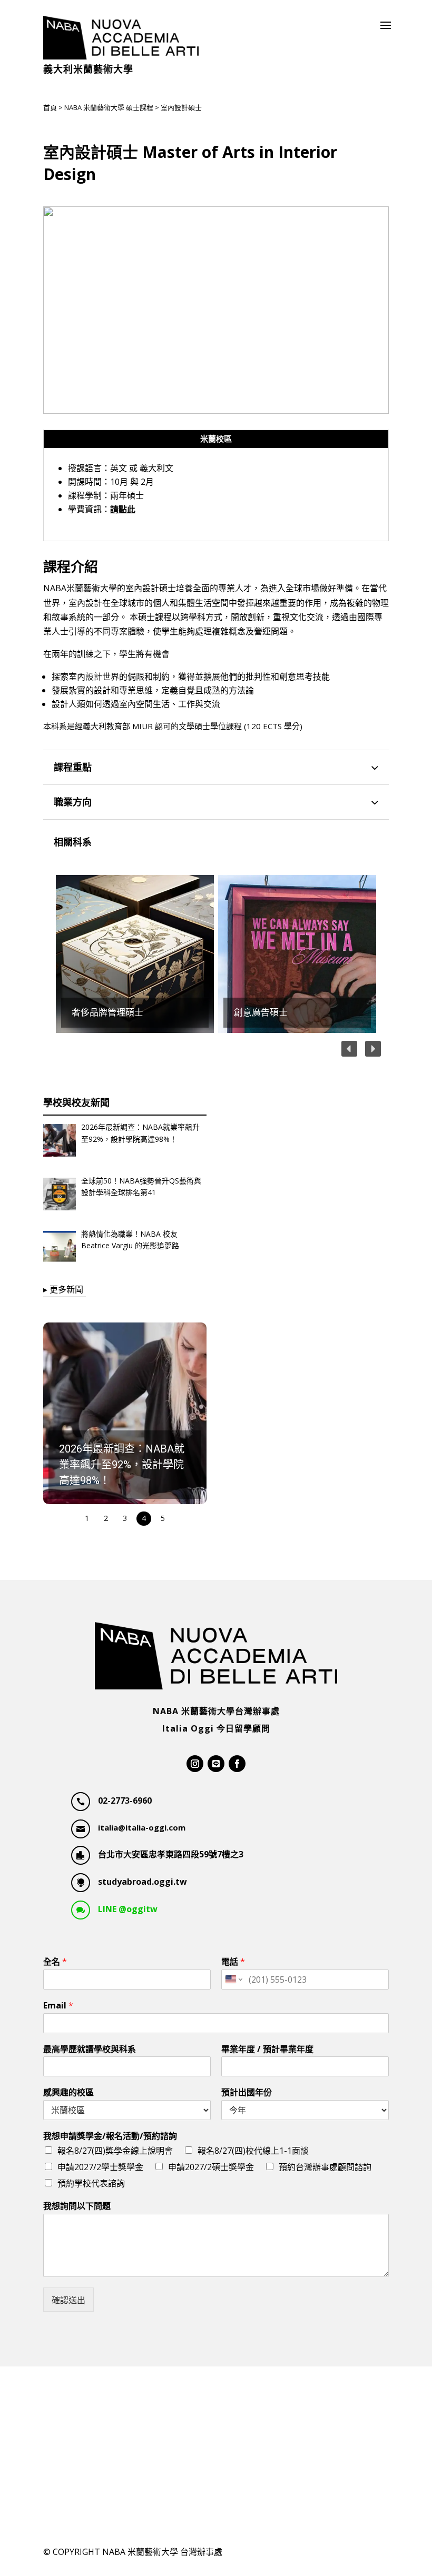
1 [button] (87, 1518)
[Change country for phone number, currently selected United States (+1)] (233, 1980)
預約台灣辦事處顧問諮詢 (325, 2167)
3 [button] (125, 1518)
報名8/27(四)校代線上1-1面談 (253, 2151)
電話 (233, 1962)
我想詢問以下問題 (77, 2206)
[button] (297, 954)
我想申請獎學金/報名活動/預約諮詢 (110, 2136)
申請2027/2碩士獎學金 (211, 2167)
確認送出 (68, 2300)
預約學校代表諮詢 (91, 2183)
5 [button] (163, 1518)
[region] (216, 954)
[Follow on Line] (216, 1764)
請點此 (123, 509)
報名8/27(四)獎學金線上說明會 (115, 2151)
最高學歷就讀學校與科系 (90, 2049)
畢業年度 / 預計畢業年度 (267, 2049)
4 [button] (144, 1518)
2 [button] (106, 1518)
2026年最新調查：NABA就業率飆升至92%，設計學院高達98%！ (140, 1133)
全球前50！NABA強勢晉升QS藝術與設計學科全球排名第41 (141, 1186)
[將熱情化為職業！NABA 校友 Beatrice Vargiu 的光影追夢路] (60, 1249)
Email (58, 2006)
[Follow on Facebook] (237, 1764)
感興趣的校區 (68, 2092)
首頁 (50, 107)
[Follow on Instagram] (195, 1764)
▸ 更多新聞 (63, 1289)
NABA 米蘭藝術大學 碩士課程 (109, 107)
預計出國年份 (247, 2092)
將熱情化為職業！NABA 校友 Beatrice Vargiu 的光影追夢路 (130, 1240)
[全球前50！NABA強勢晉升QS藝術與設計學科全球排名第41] (60, 1196)
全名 (55, 1962)
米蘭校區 (216, 439)
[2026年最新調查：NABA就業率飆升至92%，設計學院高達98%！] (60, 1142)
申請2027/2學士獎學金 (100, 2167)
